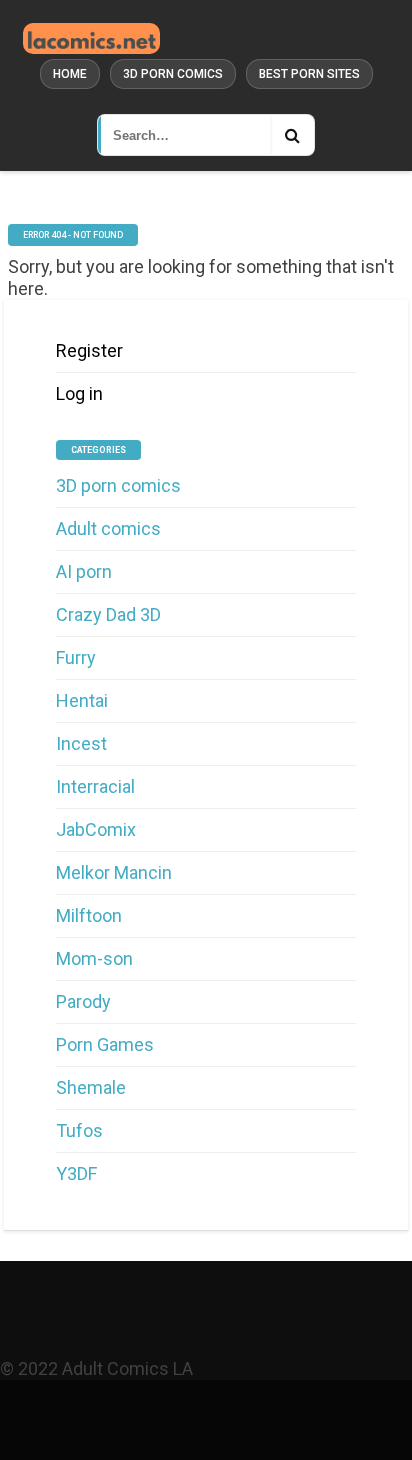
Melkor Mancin (114, 872)
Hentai (82, 700)
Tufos (79, 1130)
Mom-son (94, 958)
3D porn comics (173, 74)
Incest (81, 743)
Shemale (91, 1087)
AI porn (84, 571)
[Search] (292, 135)
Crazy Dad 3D (108, 614)
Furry (76, 657)
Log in (79, 393)
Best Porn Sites (309, 74)
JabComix (96, 829)
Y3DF (76, 1173)
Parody (83, 1001)
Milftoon (89, 915)
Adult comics (108, 528)
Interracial (95, 786)
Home (70, 74)
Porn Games (105, 1044)
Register (89, 350)
